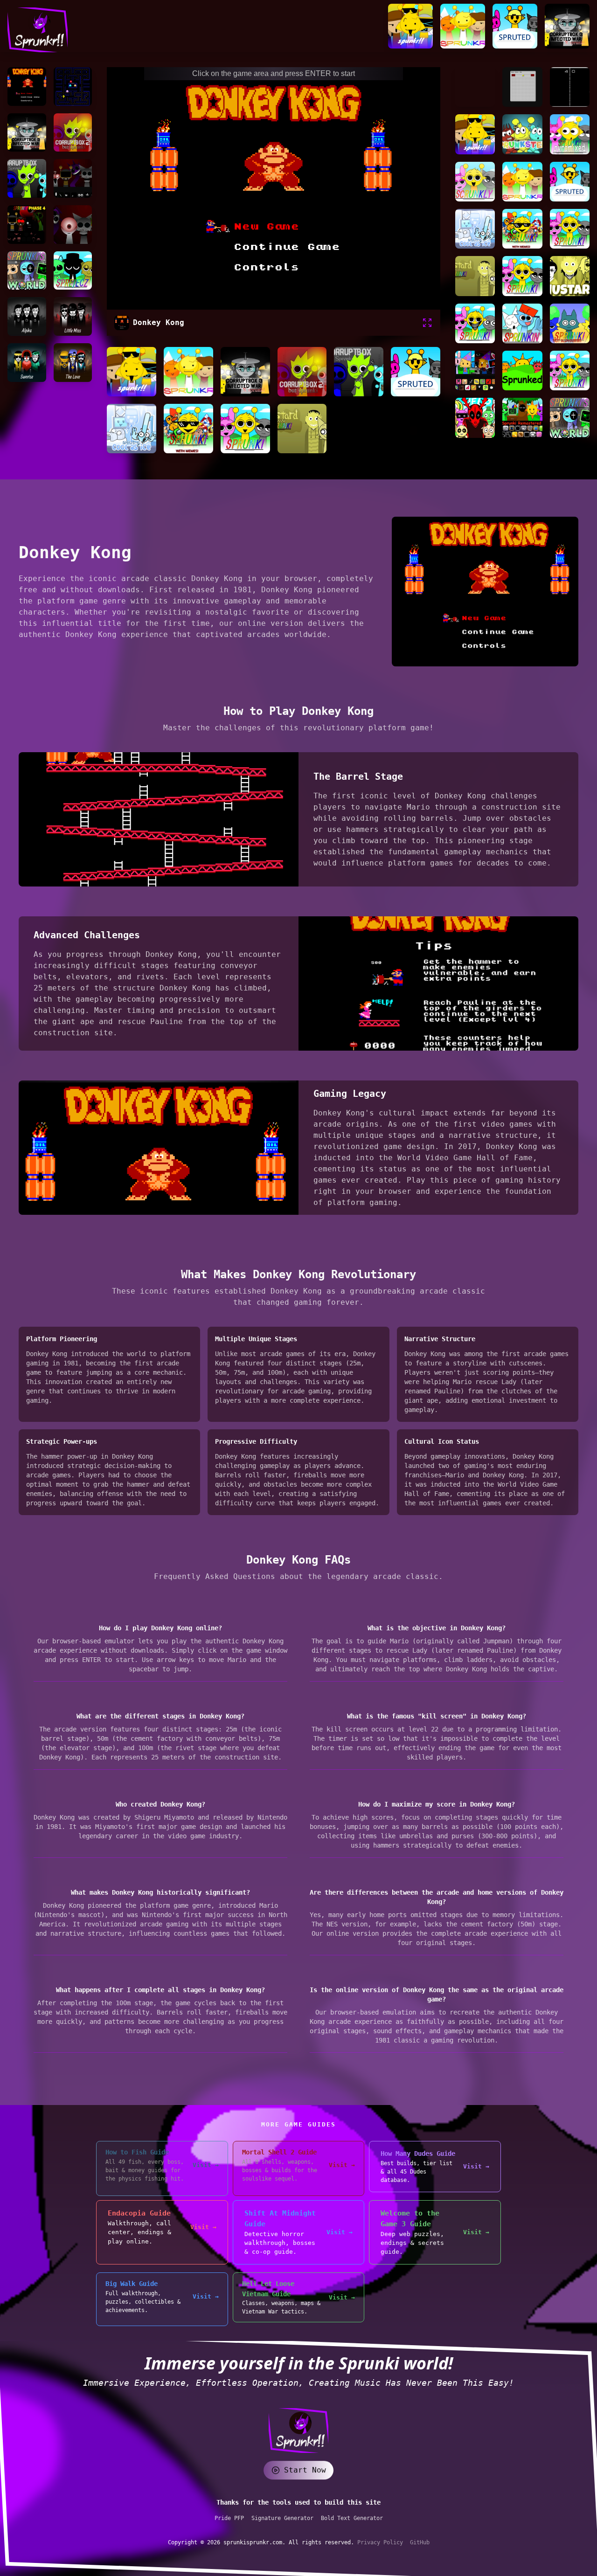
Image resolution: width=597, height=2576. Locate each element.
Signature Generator (282, 2518)
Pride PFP (229, 2518)
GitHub (420, 2542)
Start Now (305, 2470)
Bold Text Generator (352, 2518)
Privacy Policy (382, 2542)
